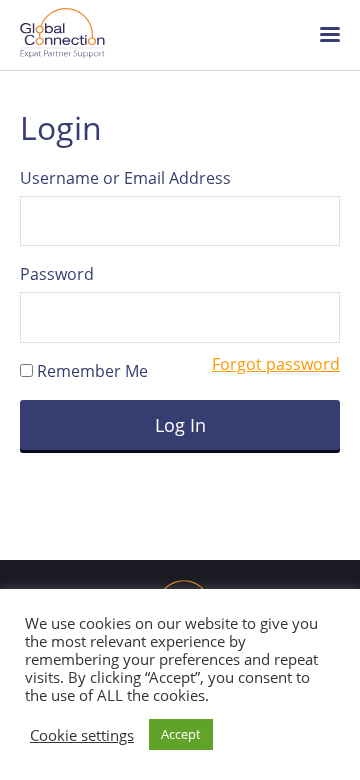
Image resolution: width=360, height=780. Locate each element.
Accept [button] (181, 734)
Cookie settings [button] (82, 735)
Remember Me (90, 371)
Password (57, 274)
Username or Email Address (125, 178)
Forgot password (276, 364)
